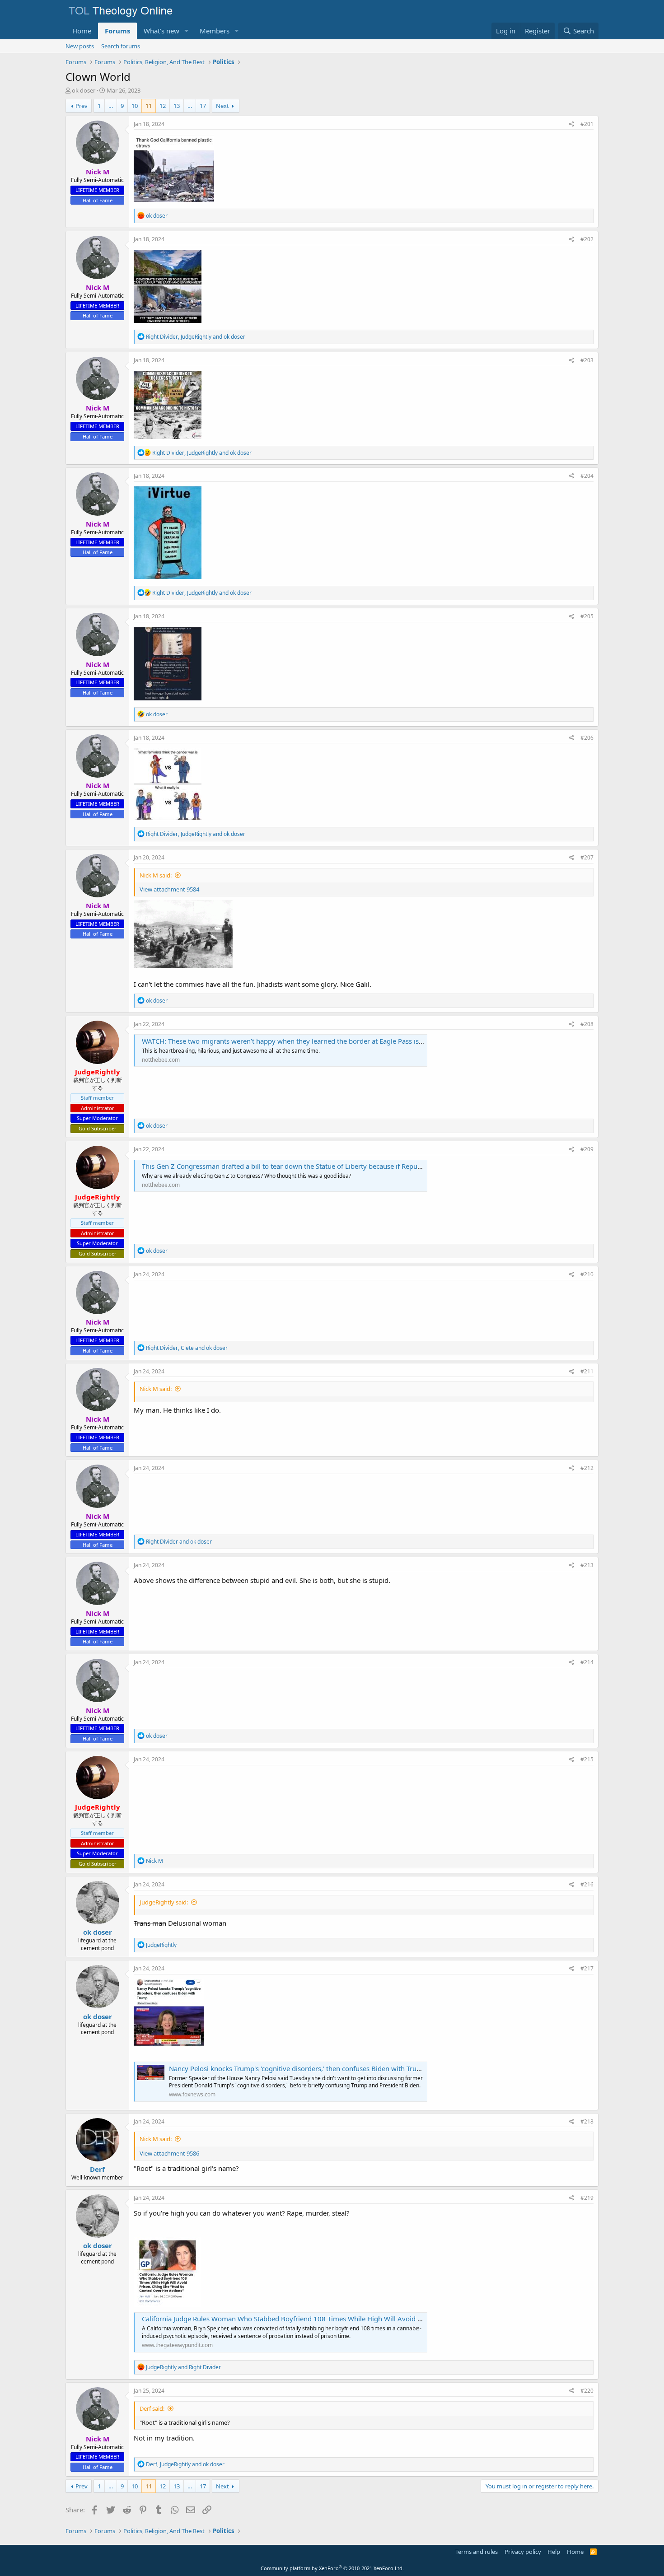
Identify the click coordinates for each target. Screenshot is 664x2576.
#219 (587, 2198)
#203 (587, 360)
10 (135, 106)
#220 (587, 2391)
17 (203, 106)
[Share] (572, 124)
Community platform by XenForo (332, 2568)
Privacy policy (523, 2552)
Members (215, 31)
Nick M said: (156, 875)
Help (554, 2552)
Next (222, 106)
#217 (587, 1968)
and (179, 1542)
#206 (587, 738)
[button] (187, 31)
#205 (587, 616)
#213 (587, 1565)
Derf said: (152, 2408)
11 (149, 106)
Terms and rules (477, 2552)
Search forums (121, 46)
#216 (587, 1884)
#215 (587, 1759)
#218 (587, 2121)
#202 (587, 239)
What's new (161, 31)
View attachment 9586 (169, 2153)
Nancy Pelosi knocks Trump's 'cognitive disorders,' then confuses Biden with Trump (298, 2068)
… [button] (111, 106)
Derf (97, 2169)
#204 (587, 476)
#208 (587, 1024)
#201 (587, 124)
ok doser (84, 90)
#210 (587, 1274)
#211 (587, 1371)
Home (82, 31)
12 (163, 106)
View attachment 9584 (169, 889)
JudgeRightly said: (164, 1902)
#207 (587, 857)
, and (196, 337)
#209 (587, 1149)
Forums (117, 31)
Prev (82, 106)
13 (177, 106)
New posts (80, 46)
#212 (587, 1468)
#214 (587, 1662)
